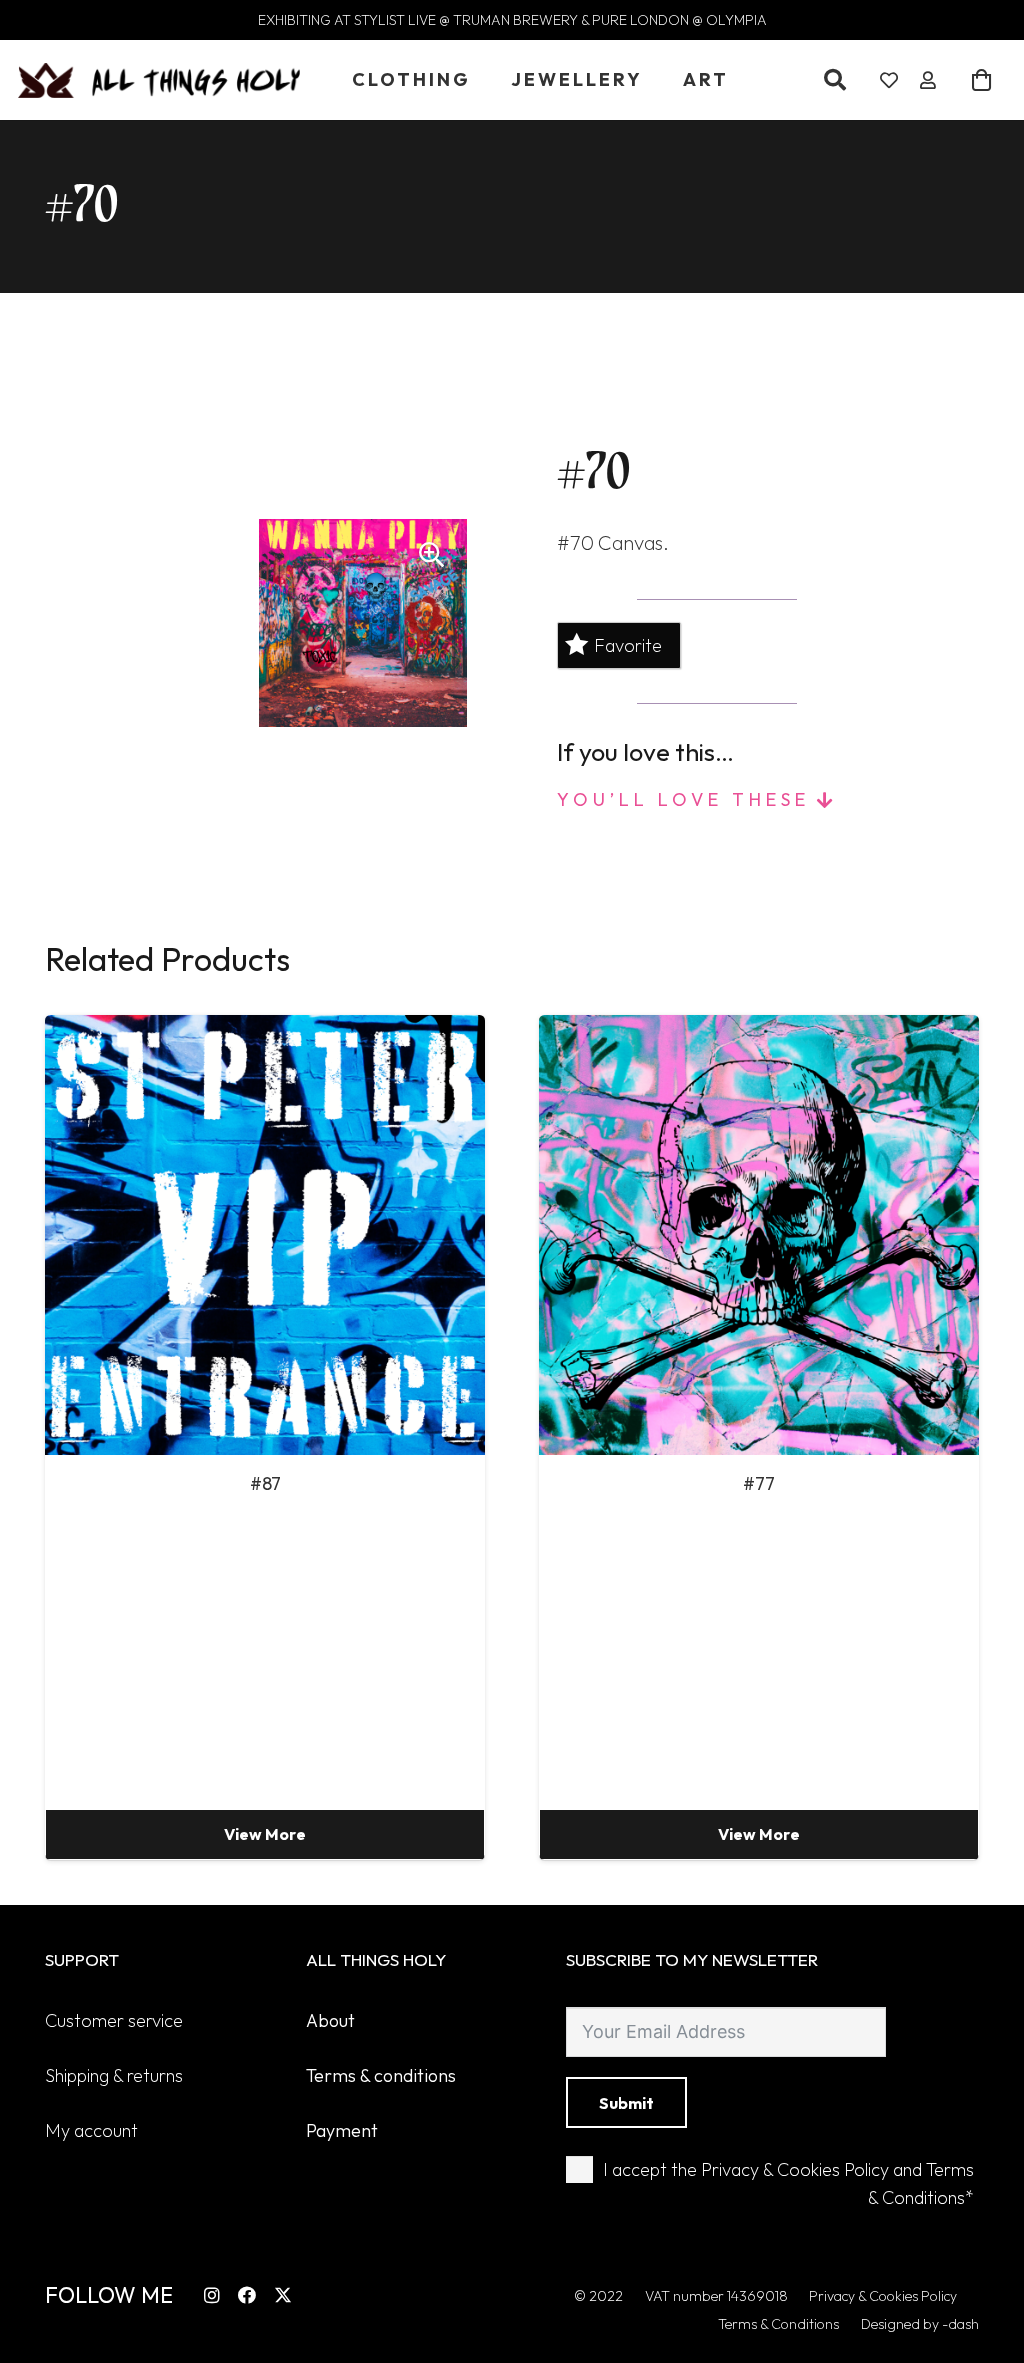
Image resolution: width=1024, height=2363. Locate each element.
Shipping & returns (114, 2075)
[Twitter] (283, 2295)
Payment (342, 2130)
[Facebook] (247, 2295)
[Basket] (982, 80)
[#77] (265, 1235)
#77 (265, 1483)
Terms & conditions (381, 2075)
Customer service (114, 2020)
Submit (626, 2103)
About (330, 2020)
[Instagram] (212, 2295)
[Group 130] (159, 80)
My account (91, 2130)
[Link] (889, 80)
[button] (834, 80)
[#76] (759, 1235)
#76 (759, 1483)
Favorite (628, 645)
